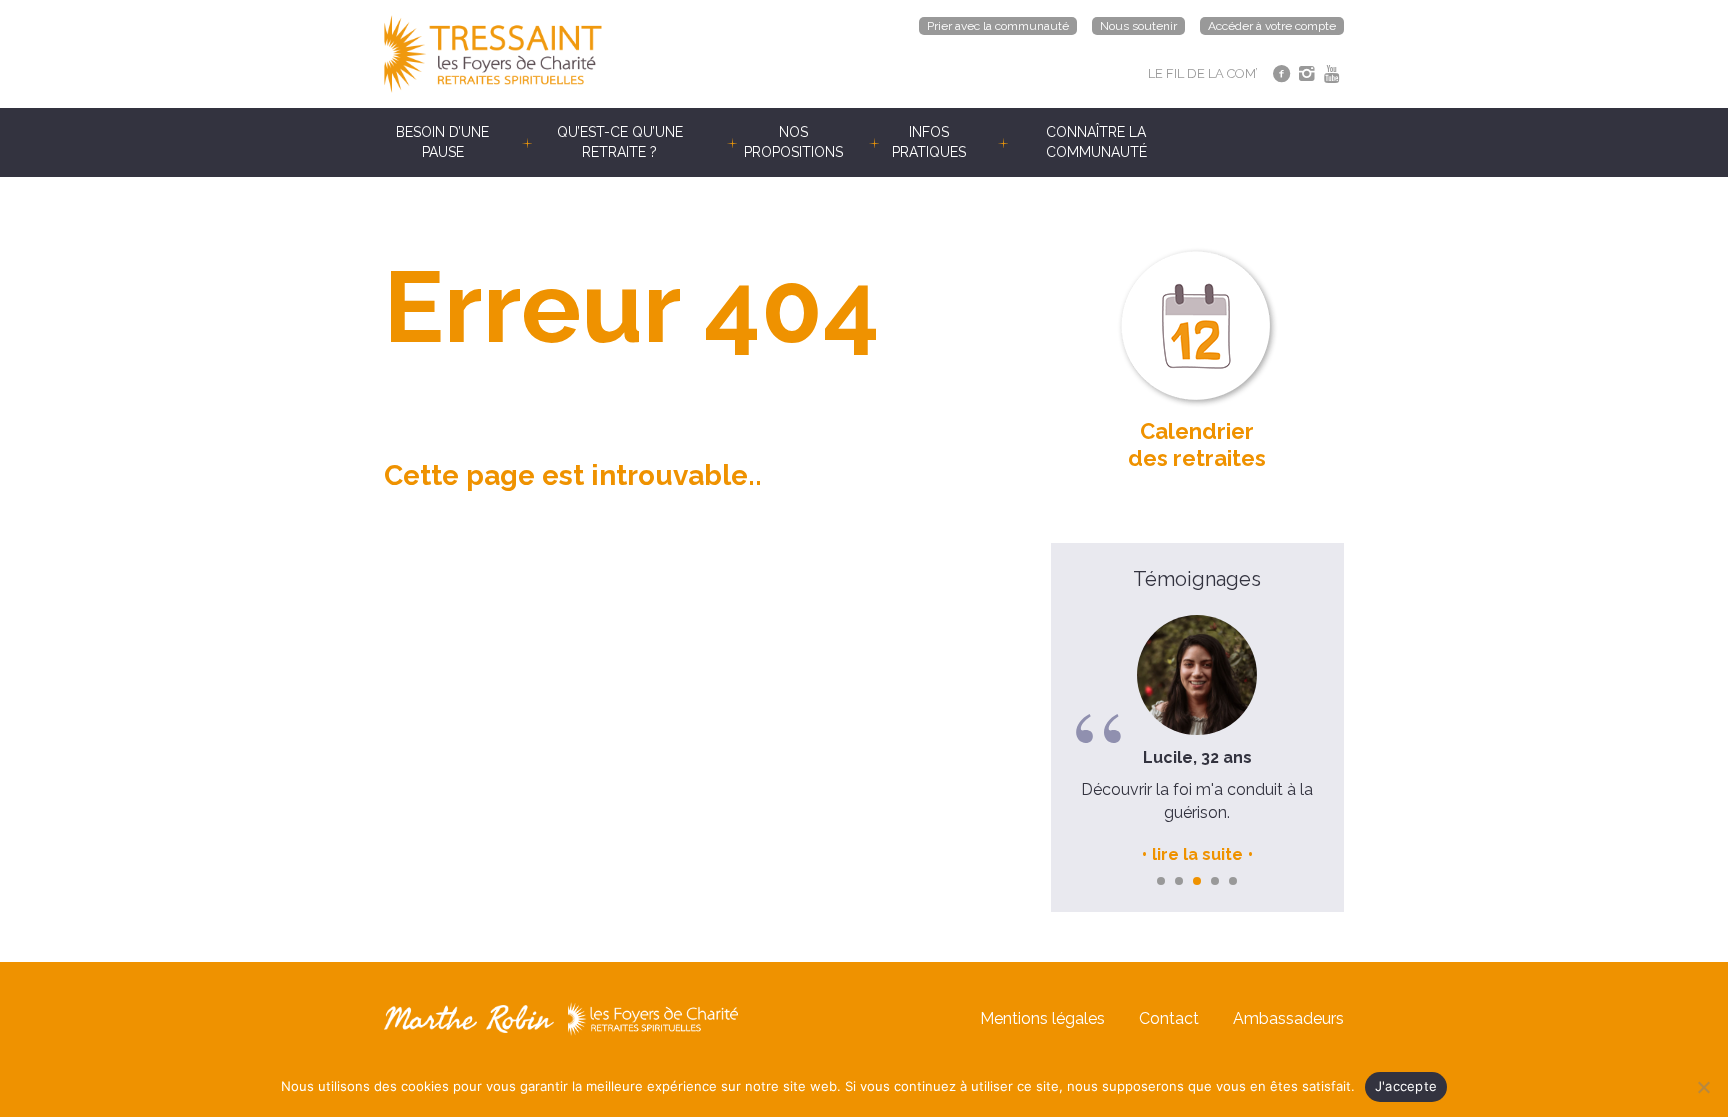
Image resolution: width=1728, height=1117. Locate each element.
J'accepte (1406, 1086)
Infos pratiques (929, 142)
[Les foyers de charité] (624, 54)
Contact (1169, 1018)
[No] (1703, 1087)
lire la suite (1197, 854)
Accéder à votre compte (1272, 26)
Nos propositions (793, 142)
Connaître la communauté (1096, 142)
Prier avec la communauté (998, 26)
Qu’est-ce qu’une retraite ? (620, 142)
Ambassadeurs (1288, 1018)
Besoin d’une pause (442, 142)
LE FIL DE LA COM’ (1203, 73)
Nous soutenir (1138, 26)
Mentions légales (1042, 1018)
